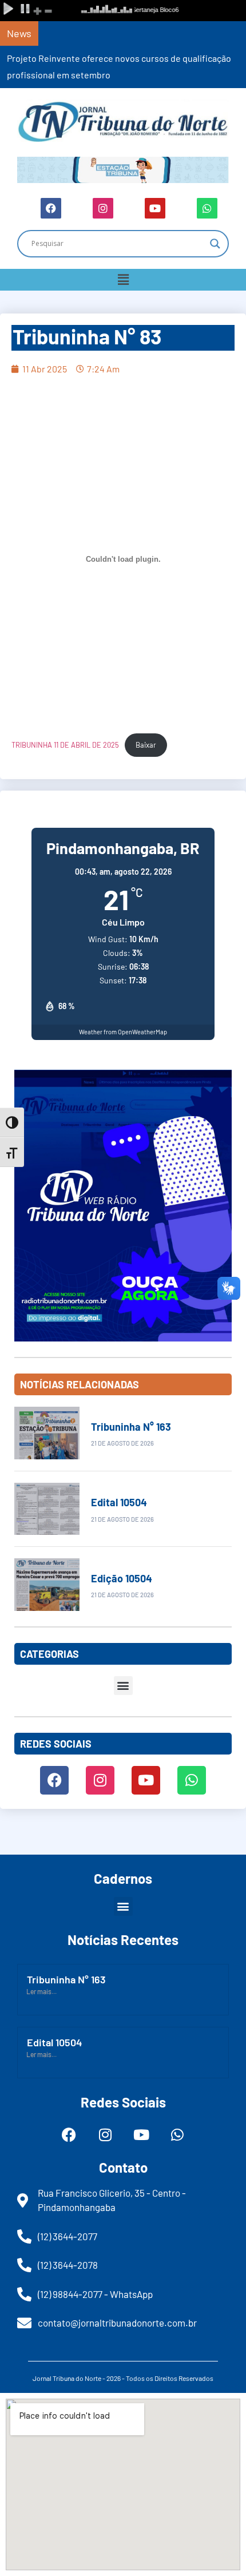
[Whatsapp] (207, 208)
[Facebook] (51, 208)
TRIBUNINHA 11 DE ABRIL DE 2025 (65, 745)
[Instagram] (103, 208)
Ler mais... (41, 1991)
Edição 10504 (122, 1578)
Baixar (146, 745)
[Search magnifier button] (215, 244)
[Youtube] (155, 208)
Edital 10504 (119, 1502)
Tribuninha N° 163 (131, 1427)
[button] (123, 280)
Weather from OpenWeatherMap (123, 1032)
